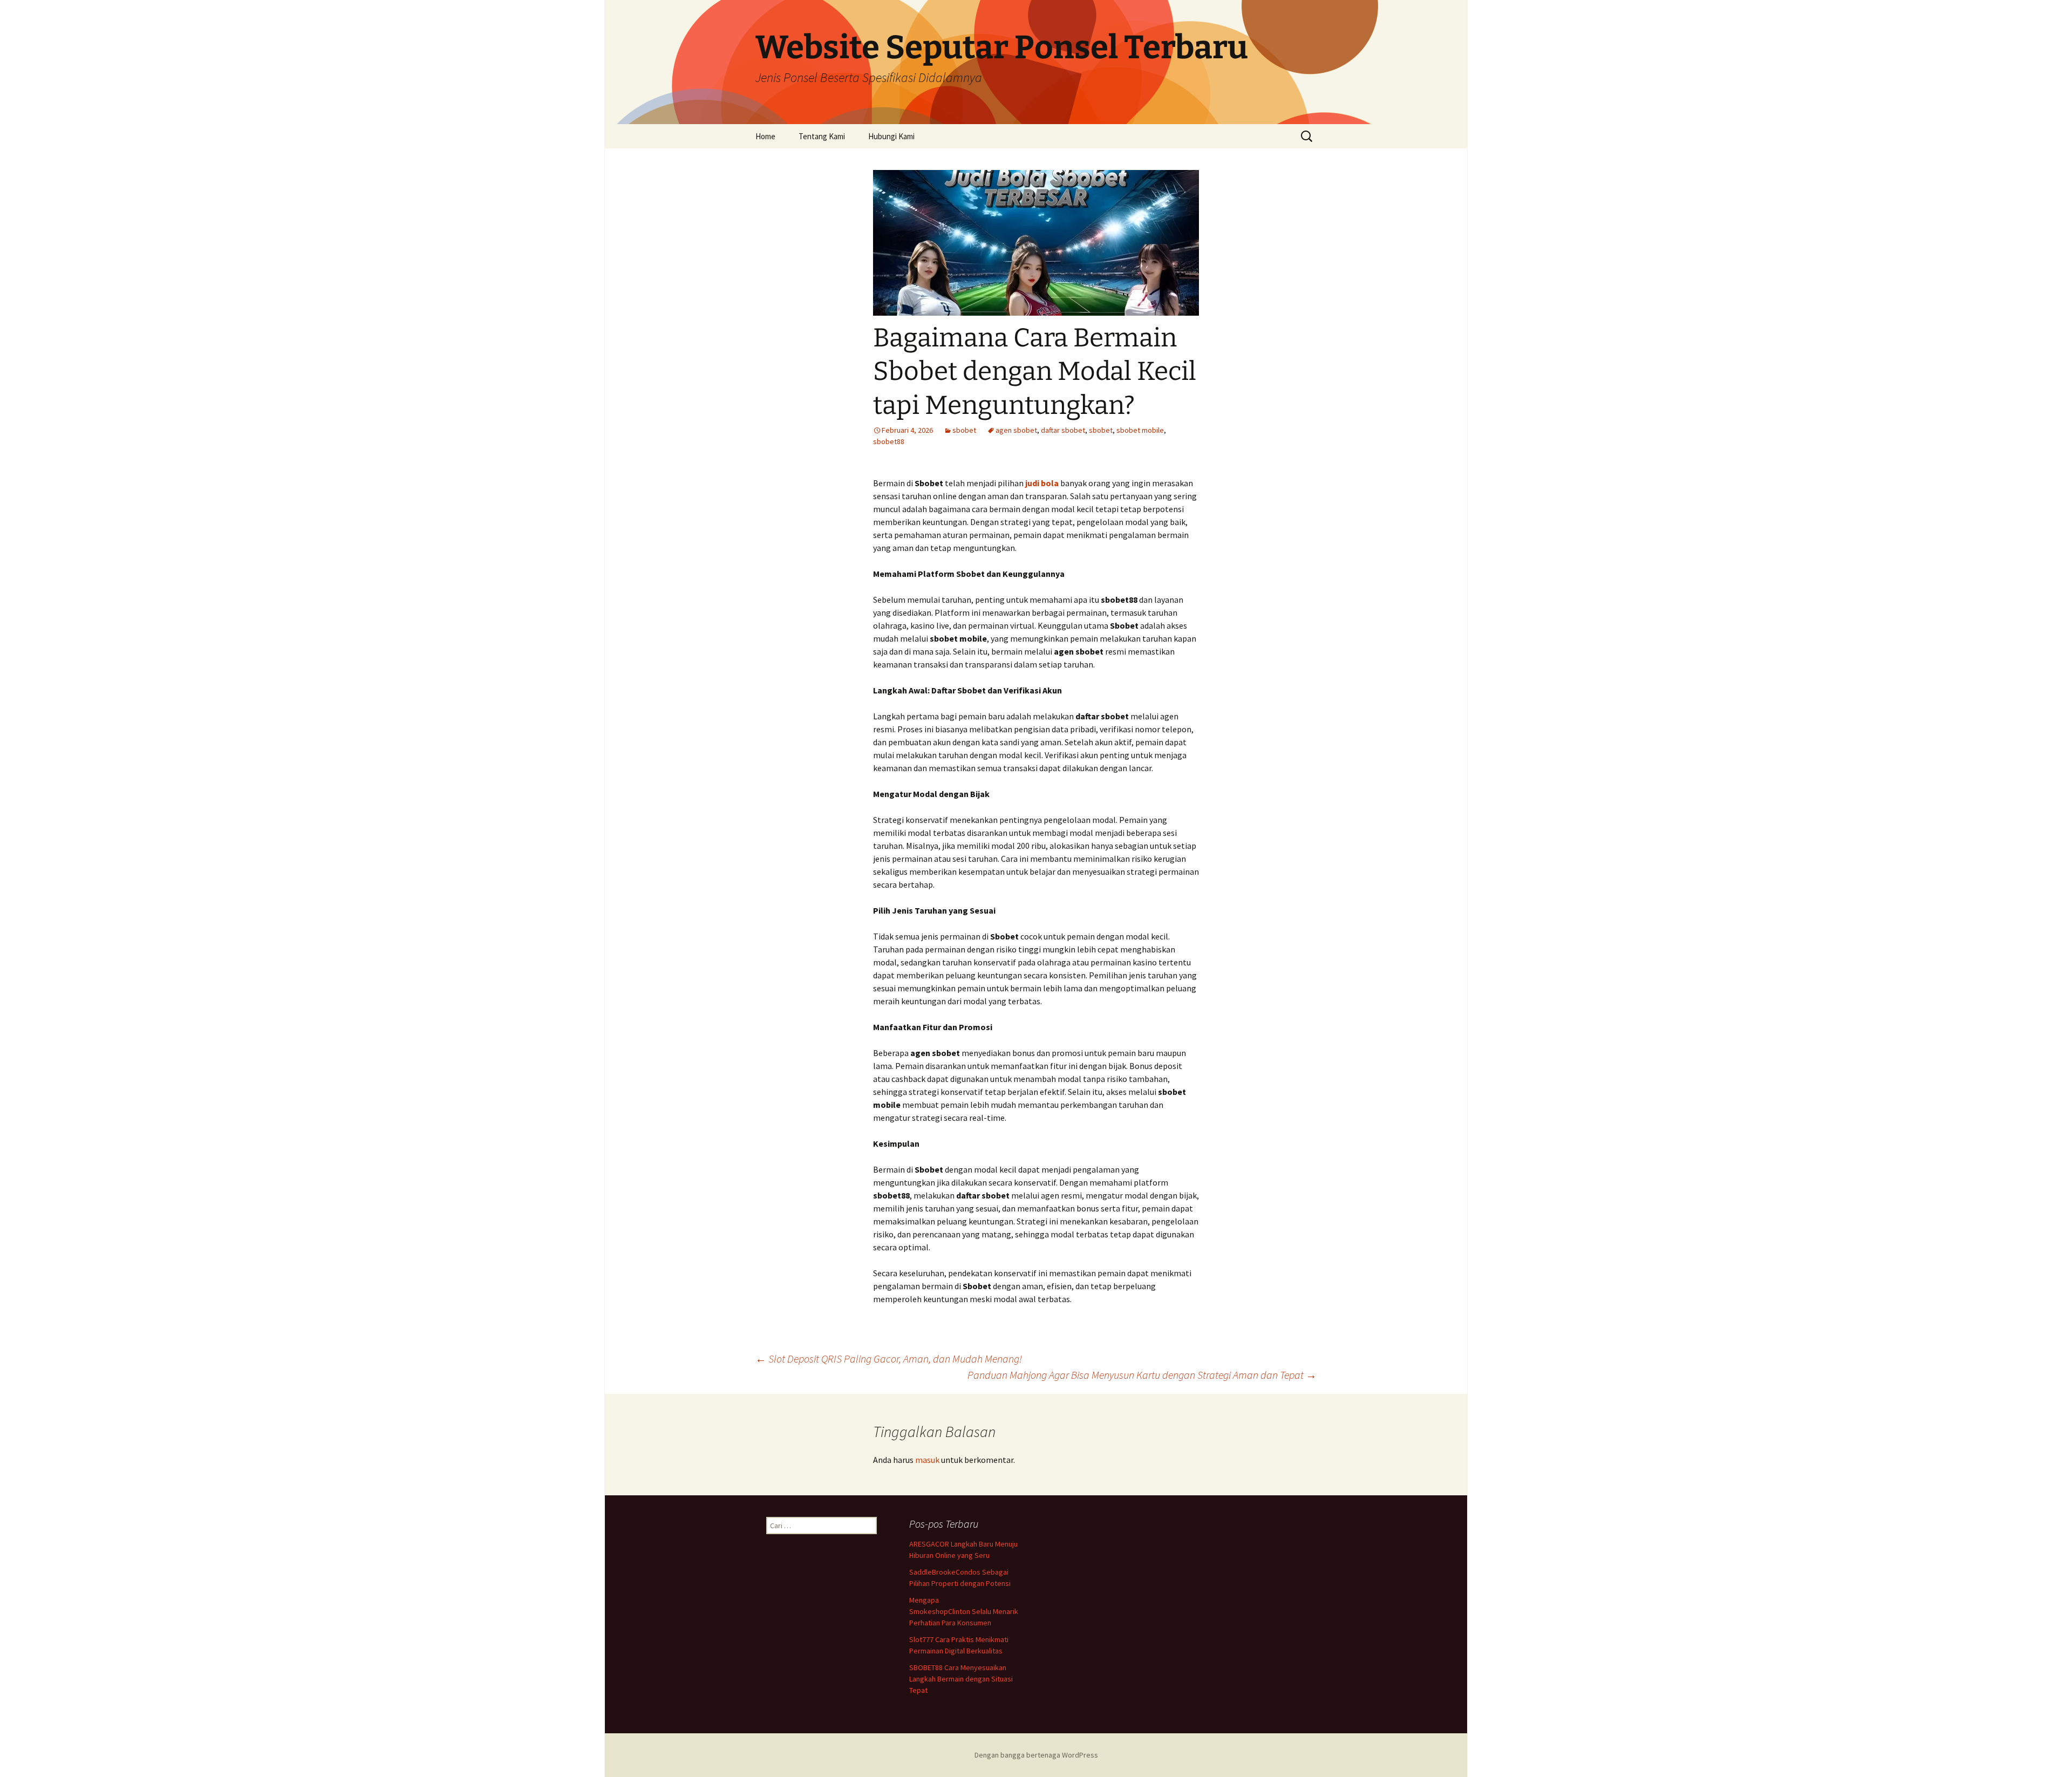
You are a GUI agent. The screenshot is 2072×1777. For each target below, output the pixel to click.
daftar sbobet (1063, 430)
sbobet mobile (1140, 430)
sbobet (964, 430)
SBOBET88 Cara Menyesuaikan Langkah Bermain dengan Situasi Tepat (961, 1679)
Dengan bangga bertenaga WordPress (1036, 1755)
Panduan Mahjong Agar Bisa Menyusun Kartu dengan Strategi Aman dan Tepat (1142, 1375)
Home (765, 136)
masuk (927, 1460)
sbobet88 (889, 441)
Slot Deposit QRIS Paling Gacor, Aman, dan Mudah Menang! (889, 1359)
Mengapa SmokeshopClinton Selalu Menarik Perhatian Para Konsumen (964, 1611)
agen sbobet (1016, 430)
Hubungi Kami (891, 136)
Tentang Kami (822, 136)
